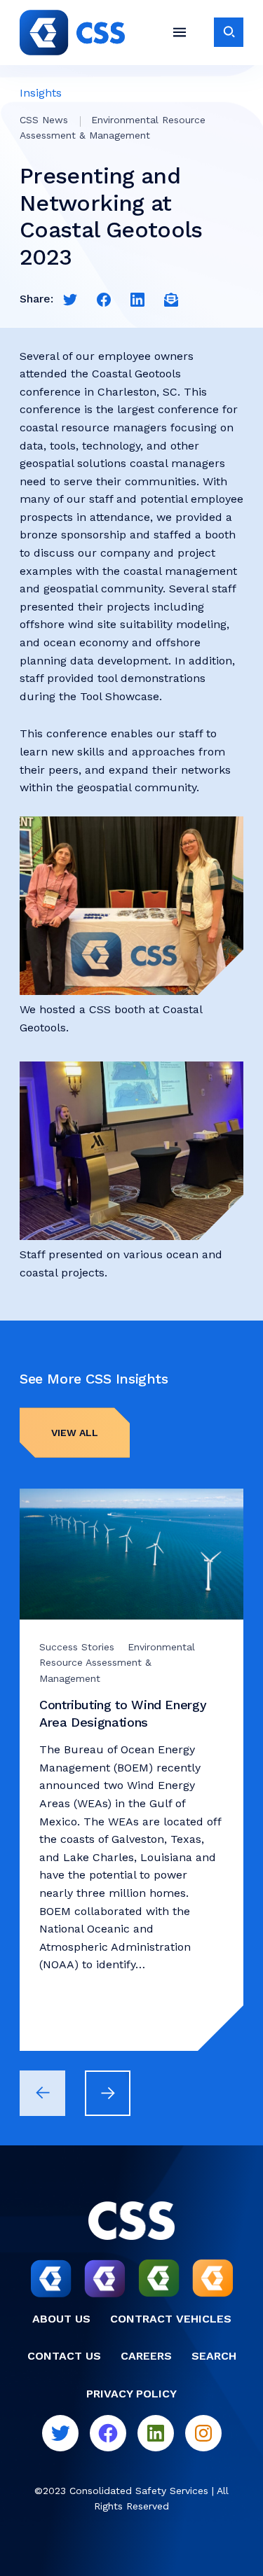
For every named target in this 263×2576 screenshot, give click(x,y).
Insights (41, 93)
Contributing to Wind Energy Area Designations (123, 1713)
